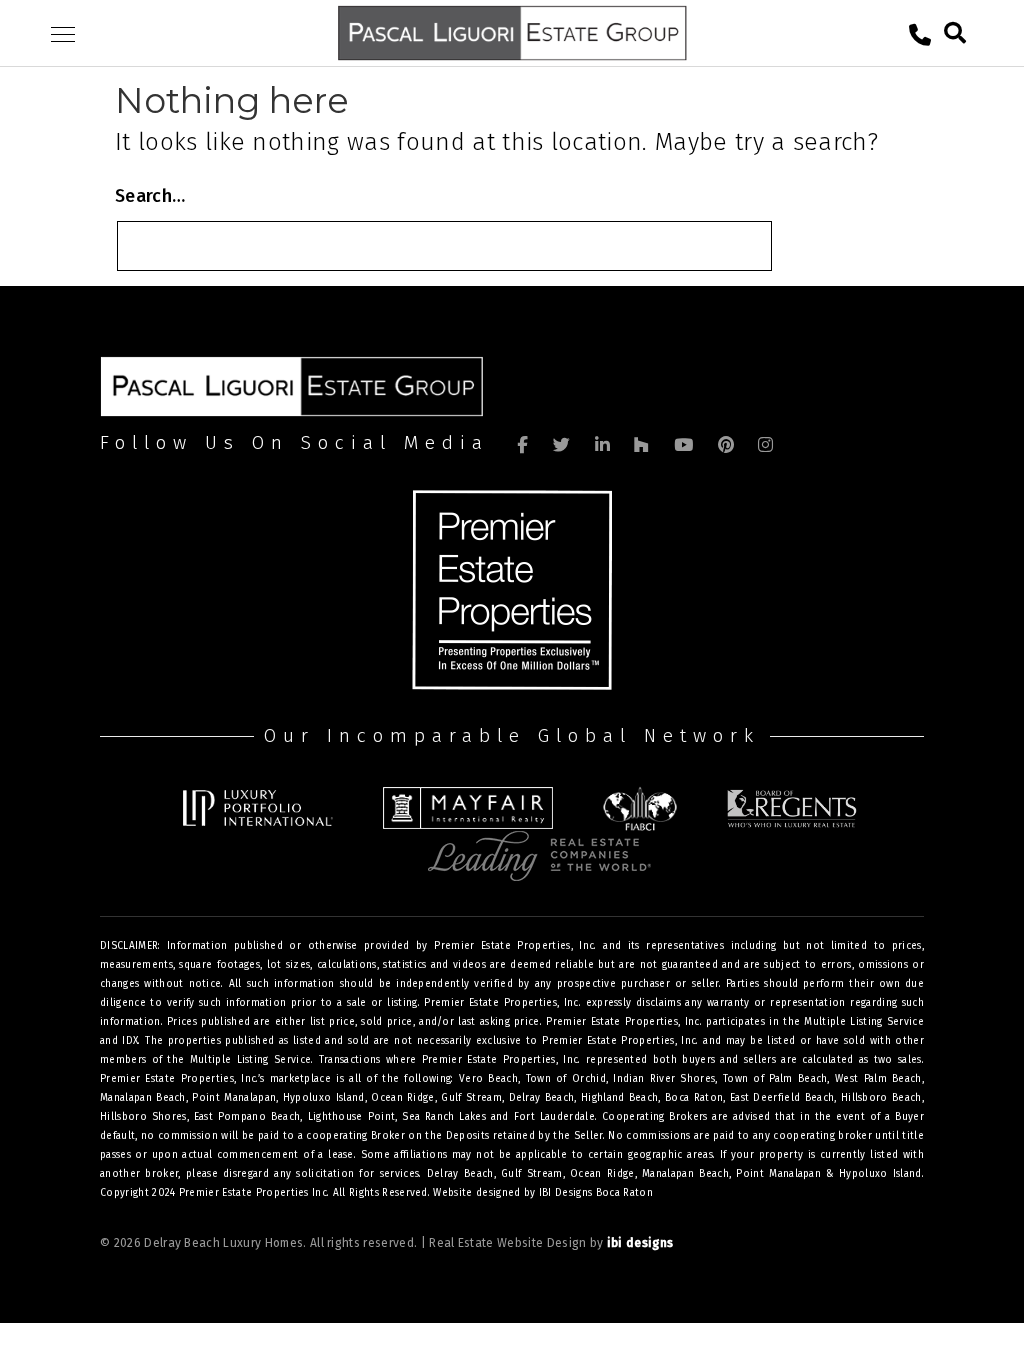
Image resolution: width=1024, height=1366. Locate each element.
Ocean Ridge (602, 1174)
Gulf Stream (531, 1174)
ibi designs (640, 1243)
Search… (150, 196)
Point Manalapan (778, 1174)
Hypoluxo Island (880, 1174)
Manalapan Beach (685, 1174)
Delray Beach (460, 1174)
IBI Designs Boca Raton (596, 1193)
